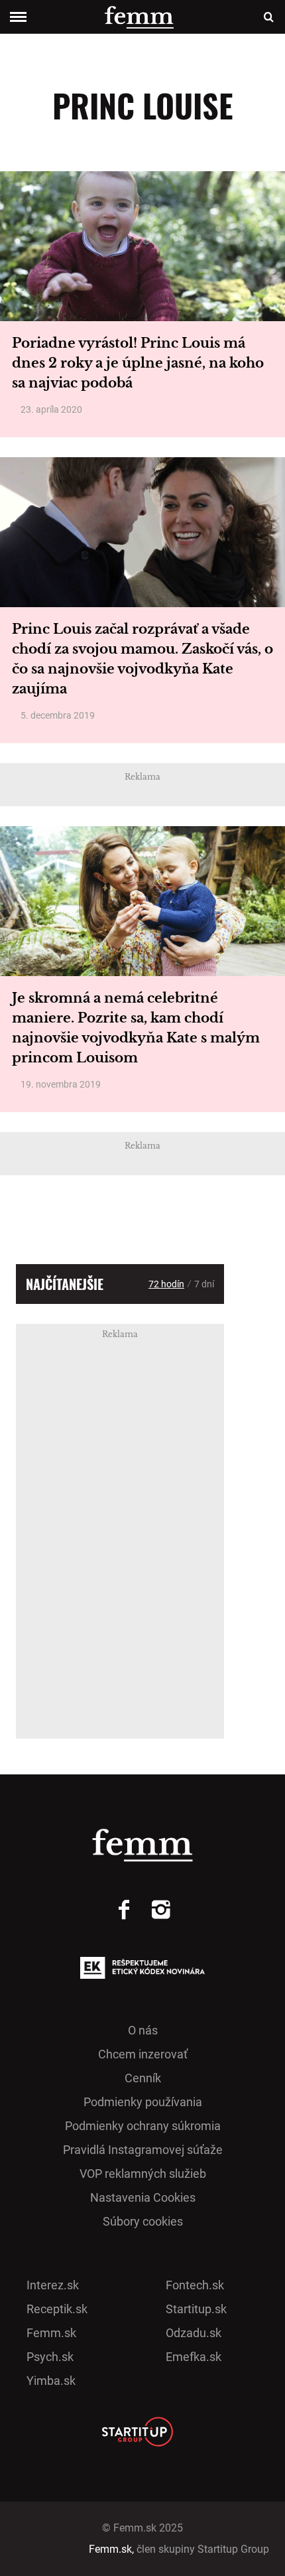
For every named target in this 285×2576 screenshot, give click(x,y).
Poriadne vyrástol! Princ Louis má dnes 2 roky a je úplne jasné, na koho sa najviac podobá (138, 363)
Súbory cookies (143, 2221)
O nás (143, 2030)
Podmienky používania (143, 2102)
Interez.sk (53, 2285)
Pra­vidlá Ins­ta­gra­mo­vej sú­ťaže (143, 2150)
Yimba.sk (51, 2381)
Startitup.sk (196, 2309)
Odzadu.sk (194, 2333)
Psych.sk (50, 2357)
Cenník (143, 2078)
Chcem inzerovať (143, 2054)
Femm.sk (51, 2333)
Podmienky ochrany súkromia (143, 2126)
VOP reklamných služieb (143, 2174)
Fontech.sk (195, 2285)
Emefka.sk (194, 2357)
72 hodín (166, 1284)
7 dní (204, 1284)
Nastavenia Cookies (143, 2197)
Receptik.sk (57, 2309)
